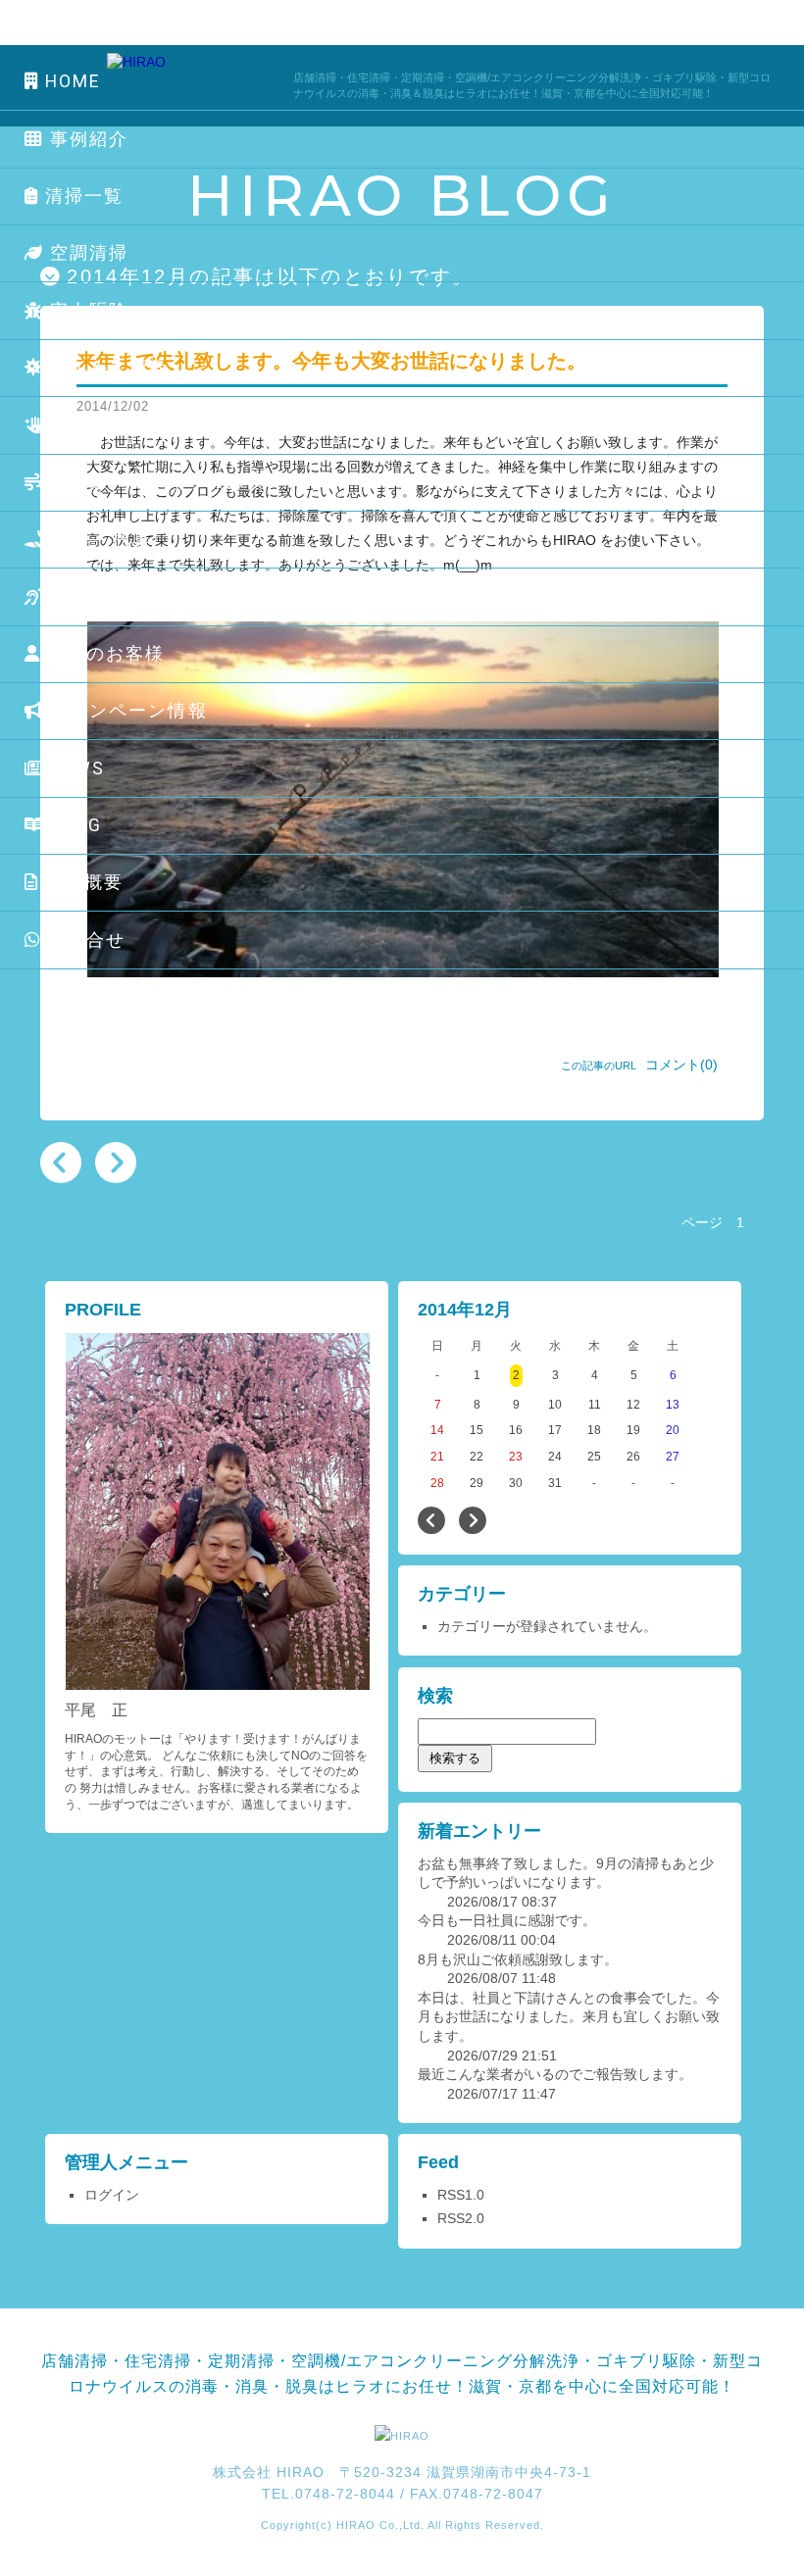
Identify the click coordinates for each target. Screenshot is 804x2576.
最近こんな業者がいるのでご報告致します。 (555, 2074)
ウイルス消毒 (106, 368)
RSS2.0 (461, 2218)
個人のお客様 (103, 654)
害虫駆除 (87, 311)
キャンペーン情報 (126, 711)
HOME (70, 81)
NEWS (75, 768)
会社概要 (82, 882)
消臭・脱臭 (100, 539)
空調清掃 (87, 253)
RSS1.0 (461, 2195)
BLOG (75, 825)
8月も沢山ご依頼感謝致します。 (518, 1959)
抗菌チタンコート (130, 425)
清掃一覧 (82, 196)
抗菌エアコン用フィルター (165, 482)
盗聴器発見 (97, 597)
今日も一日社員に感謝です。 (507, 1920)
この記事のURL (599, 1065)
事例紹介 (87, 139)
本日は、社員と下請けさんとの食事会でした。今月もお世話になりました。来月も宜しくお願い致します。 (569, 2017)
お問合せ (84, 940)
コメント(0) (681, 1065)
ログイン (112, 2195)
